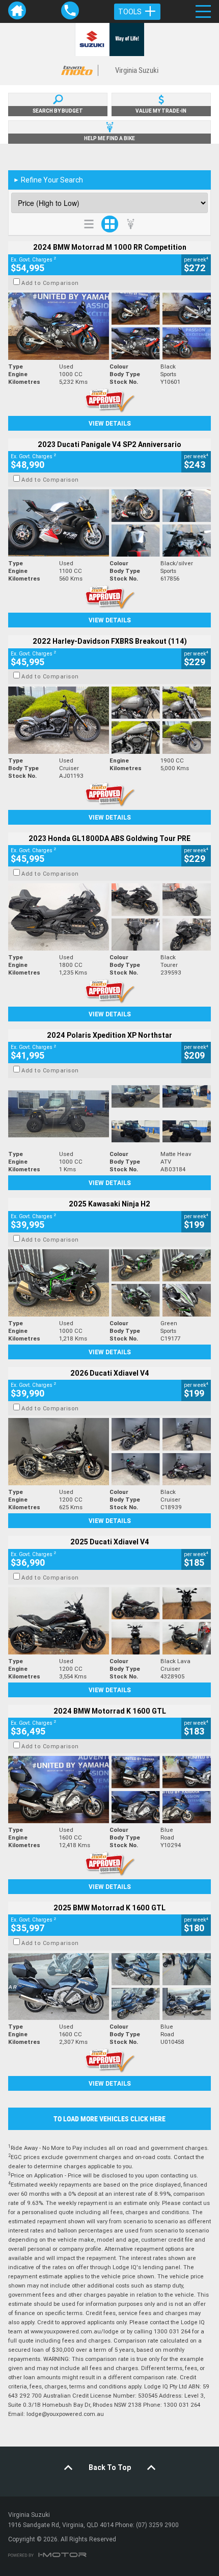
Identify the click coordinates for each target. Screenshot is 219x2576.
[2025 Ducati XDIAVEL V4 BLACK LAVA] (109, 1621)
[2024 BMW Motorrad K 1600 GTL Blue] (109, 1790)
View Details (110, 423)
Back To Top (110, 2467)
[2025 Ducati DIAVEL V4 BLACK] (109, 1452)
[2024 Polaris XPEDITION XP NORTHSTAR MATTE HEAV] (109, 1114)
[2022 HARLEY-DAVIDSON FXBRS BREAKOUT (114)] (109, 720)
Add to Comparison (50, 283)
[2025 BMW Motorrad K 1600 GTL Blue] (109, 1987)
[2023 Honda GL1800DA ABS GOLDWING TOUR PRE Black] (109, 917)
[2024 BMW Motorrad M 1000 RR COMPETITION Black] (109, 326)
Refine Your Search (48, 180)
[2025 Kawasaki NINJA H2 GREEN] (109, 1283)
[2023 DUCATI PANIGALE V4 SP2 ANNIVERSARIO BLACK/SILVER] (109, 523)
